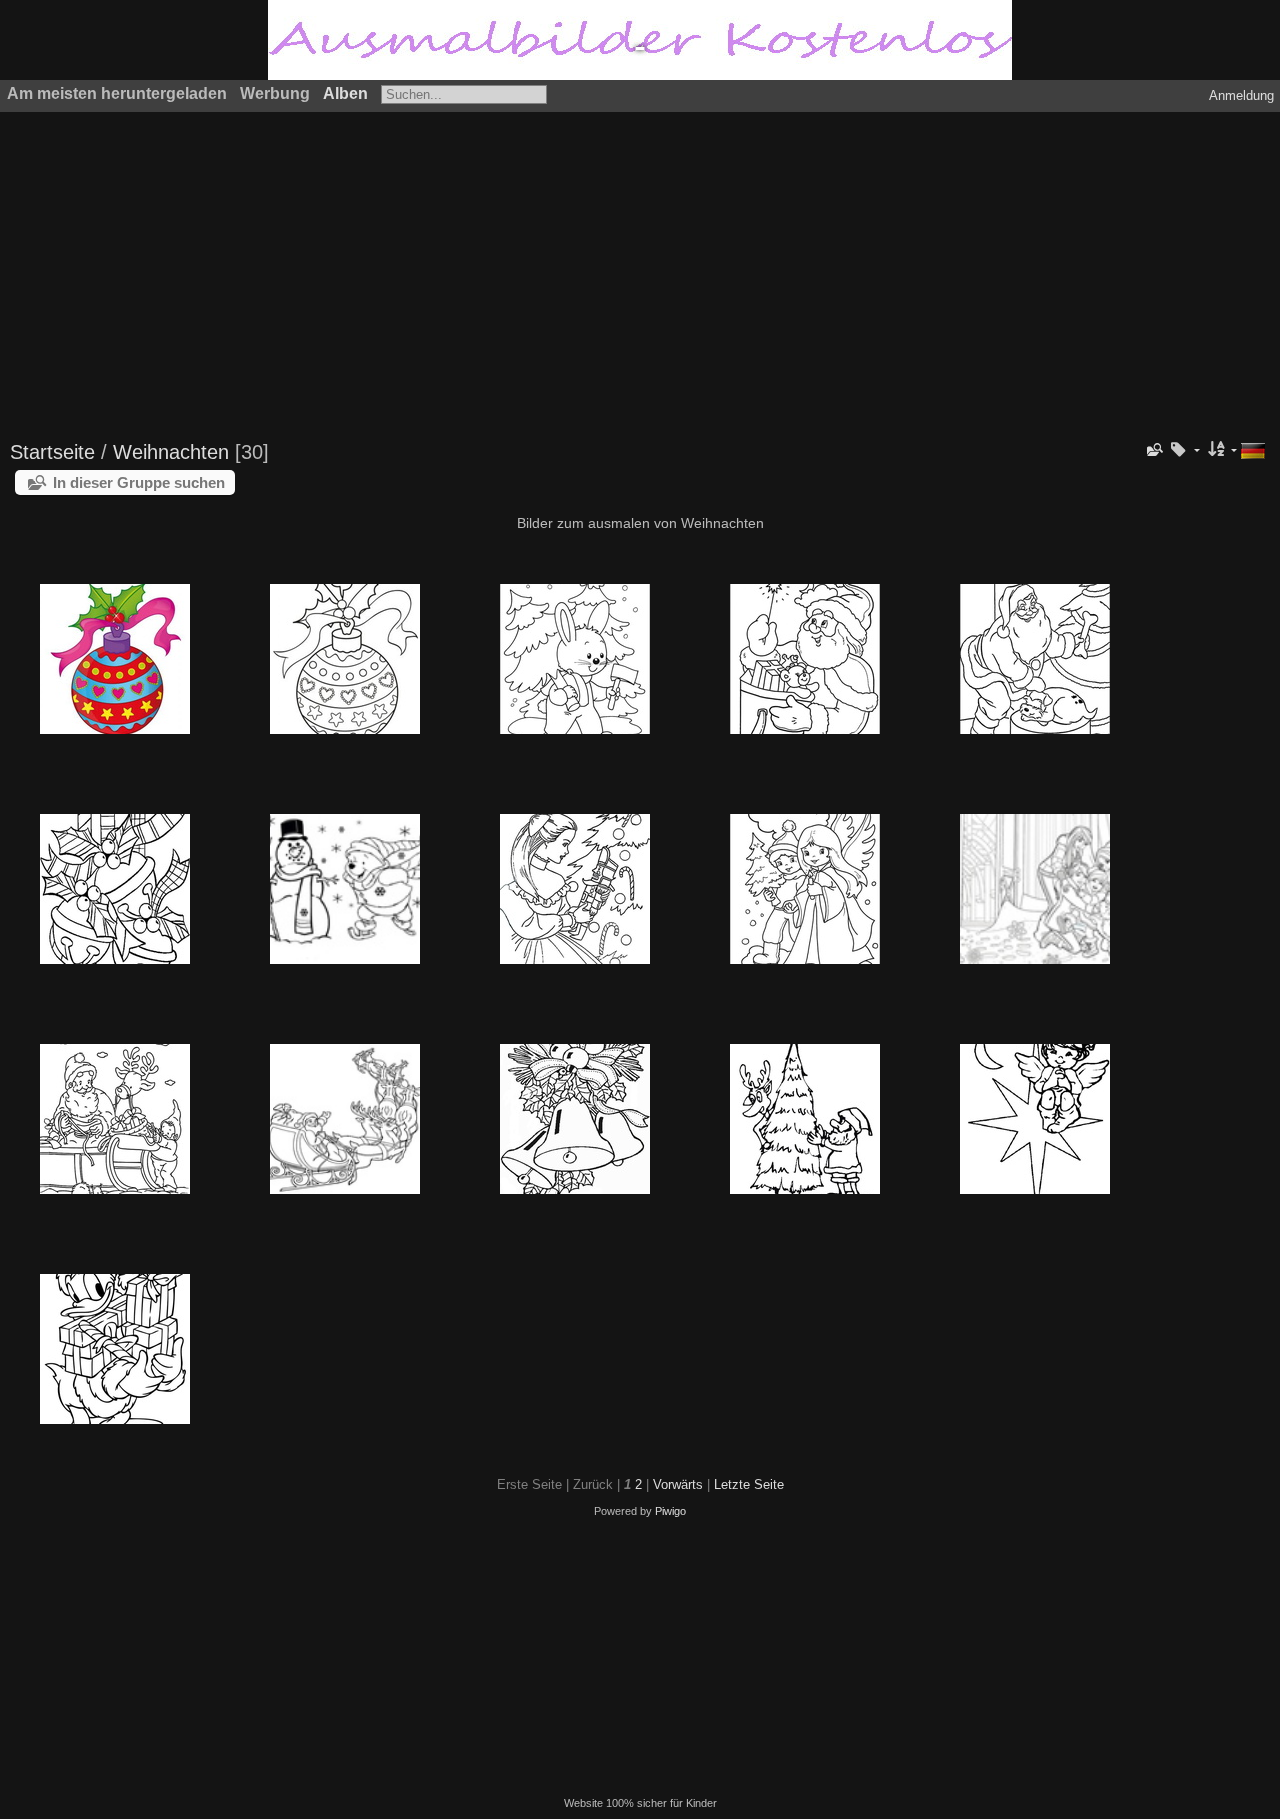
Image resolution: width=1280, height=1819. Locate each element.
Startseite (52, 452)
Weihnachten (174, 452)
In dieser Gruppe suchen (139, 482)
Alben (345, 93)
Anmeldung (1241, 95)
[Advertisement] (615, 267)
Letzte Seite (749, 1484)
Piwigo (670, 1511)
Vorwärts (678, 1484)
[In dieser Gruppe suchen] (1154, 450)
